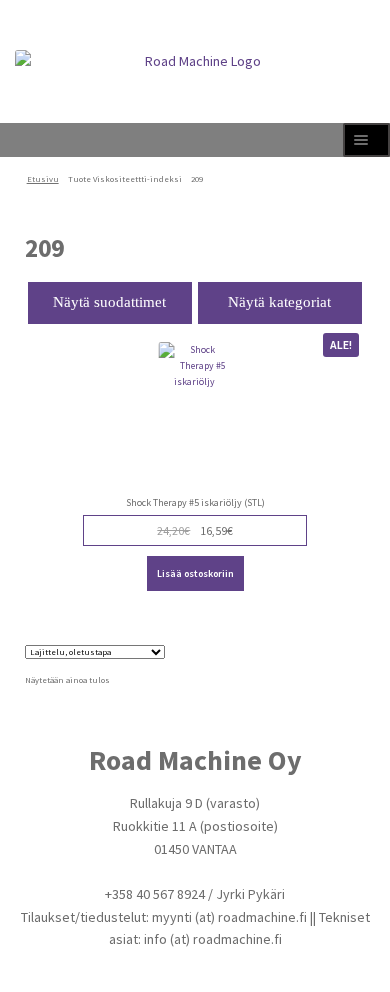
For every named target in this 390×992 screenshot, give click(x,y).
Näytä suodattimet (109, 302)
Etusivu (43, 179)
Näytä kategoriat (279, 302)
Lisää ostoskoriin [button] (195, 573)
